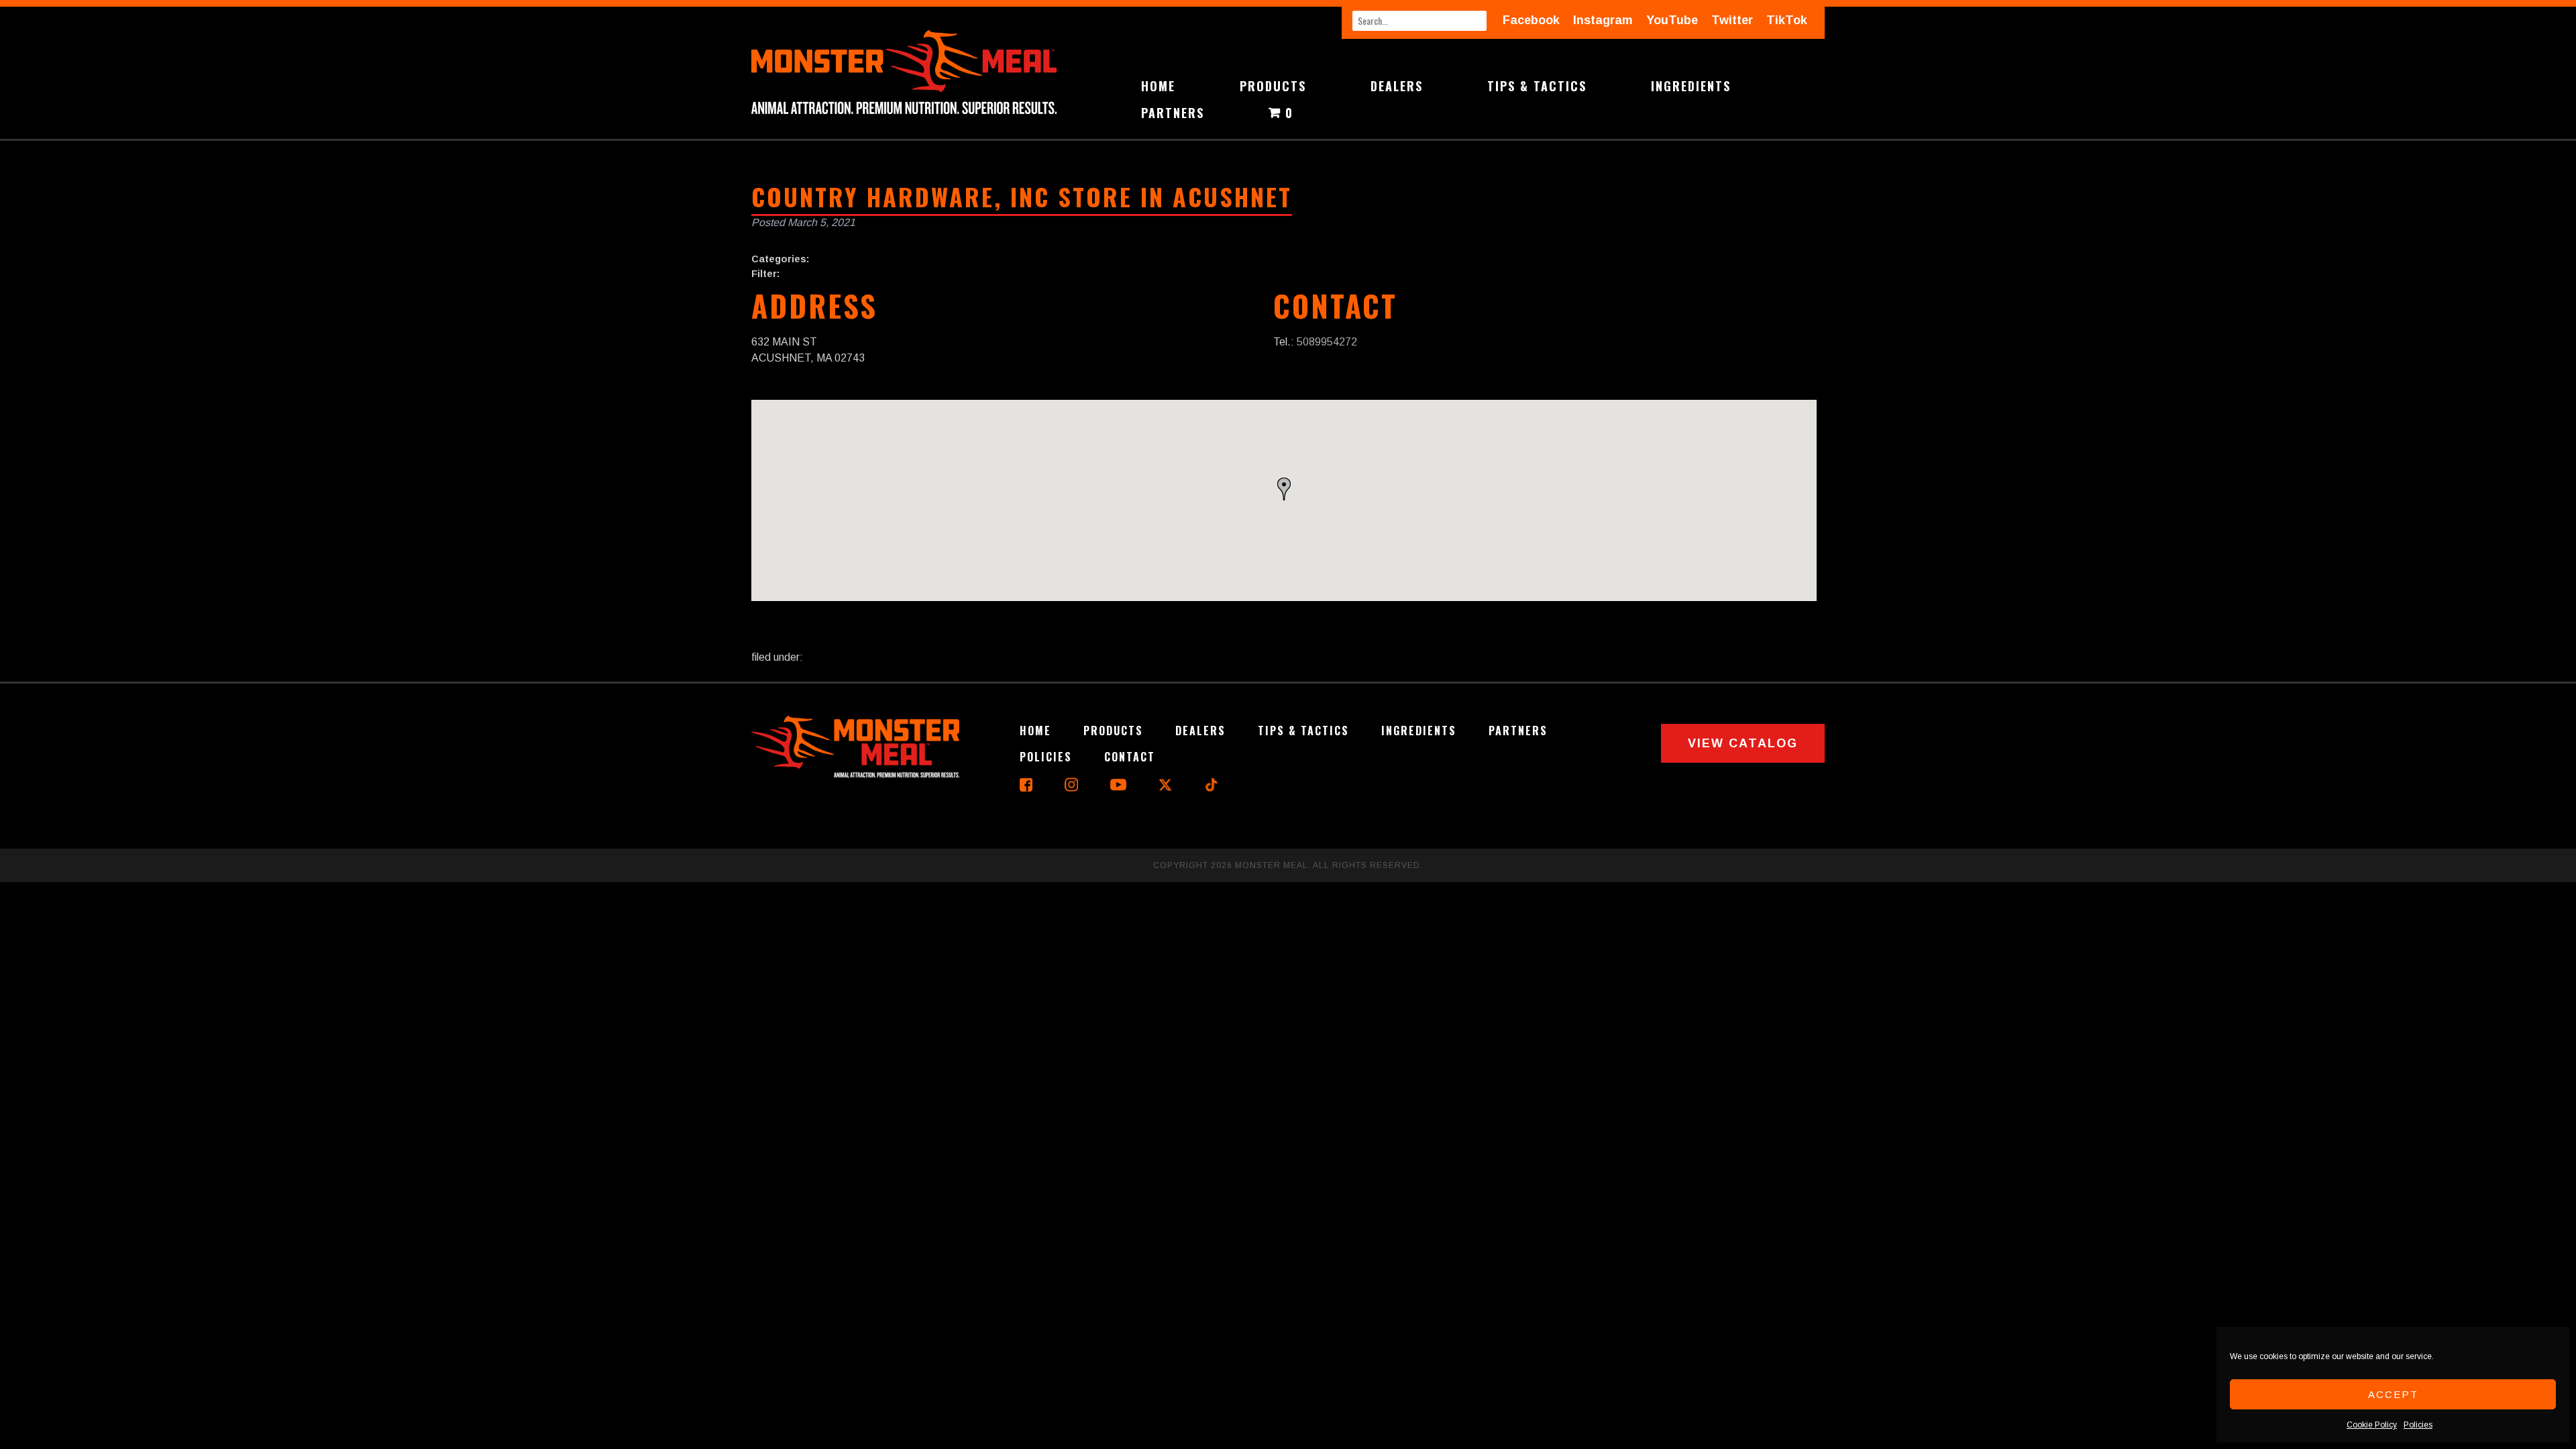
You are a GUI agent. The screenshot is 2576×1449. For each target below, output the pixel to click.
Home (1158, 86)
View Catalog (1743, 743)
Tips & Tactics (1537, 86)
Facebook (1531, 20)
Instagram (1603, 20)
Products (1273, 86)
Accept (2393, 1394)
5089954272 (1327, 342)
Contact (1130, 757)
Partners (1173, 113)
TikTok (1787, 20)
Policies (2418, 1425)
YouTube (1672, 20)
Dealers (1397, 86)
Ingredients (1691, 86)
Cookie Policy (2372, 1425)
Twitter (1732, 20)
